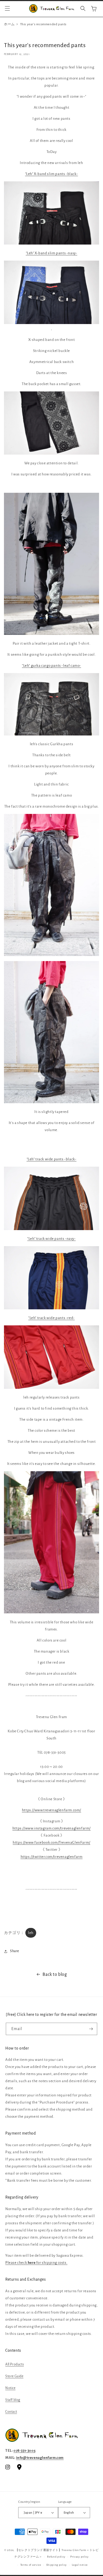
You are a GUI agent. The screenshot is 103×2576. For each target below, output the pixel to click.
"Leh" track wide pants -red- (51, 1318)
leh (31, 1933)
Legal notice (80, 2565)
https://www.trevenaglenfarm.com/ (51, 1810)
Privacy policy (79, 2557)
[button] (7, 8)
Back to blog (55, 1975)
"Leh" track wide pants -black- (52, 1159)
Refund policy (56, 2557)
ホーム (9, 24)
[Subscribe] (91, 2029)
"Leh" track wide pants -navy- (51, 1239)
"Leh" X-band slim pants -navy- (52, 253)
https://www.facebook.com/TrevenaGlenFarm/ (51, 1843)
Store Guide (14, 2376)
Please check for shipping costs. (36, 2263)
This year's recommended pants (43, 24)
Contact (11, 2412)
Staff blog (13, 2400)
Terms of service (31, 2565)
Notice (10, 2388)
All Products (15, 2364)
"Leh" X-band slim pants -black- (52, 174)
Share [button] (15, 1951)
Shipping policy (57, 2565)
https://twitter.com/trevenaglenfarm (52, 1857)
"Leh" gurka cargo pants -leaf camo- (51, 666)
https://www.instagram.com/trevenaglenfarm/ (51, 1828)
